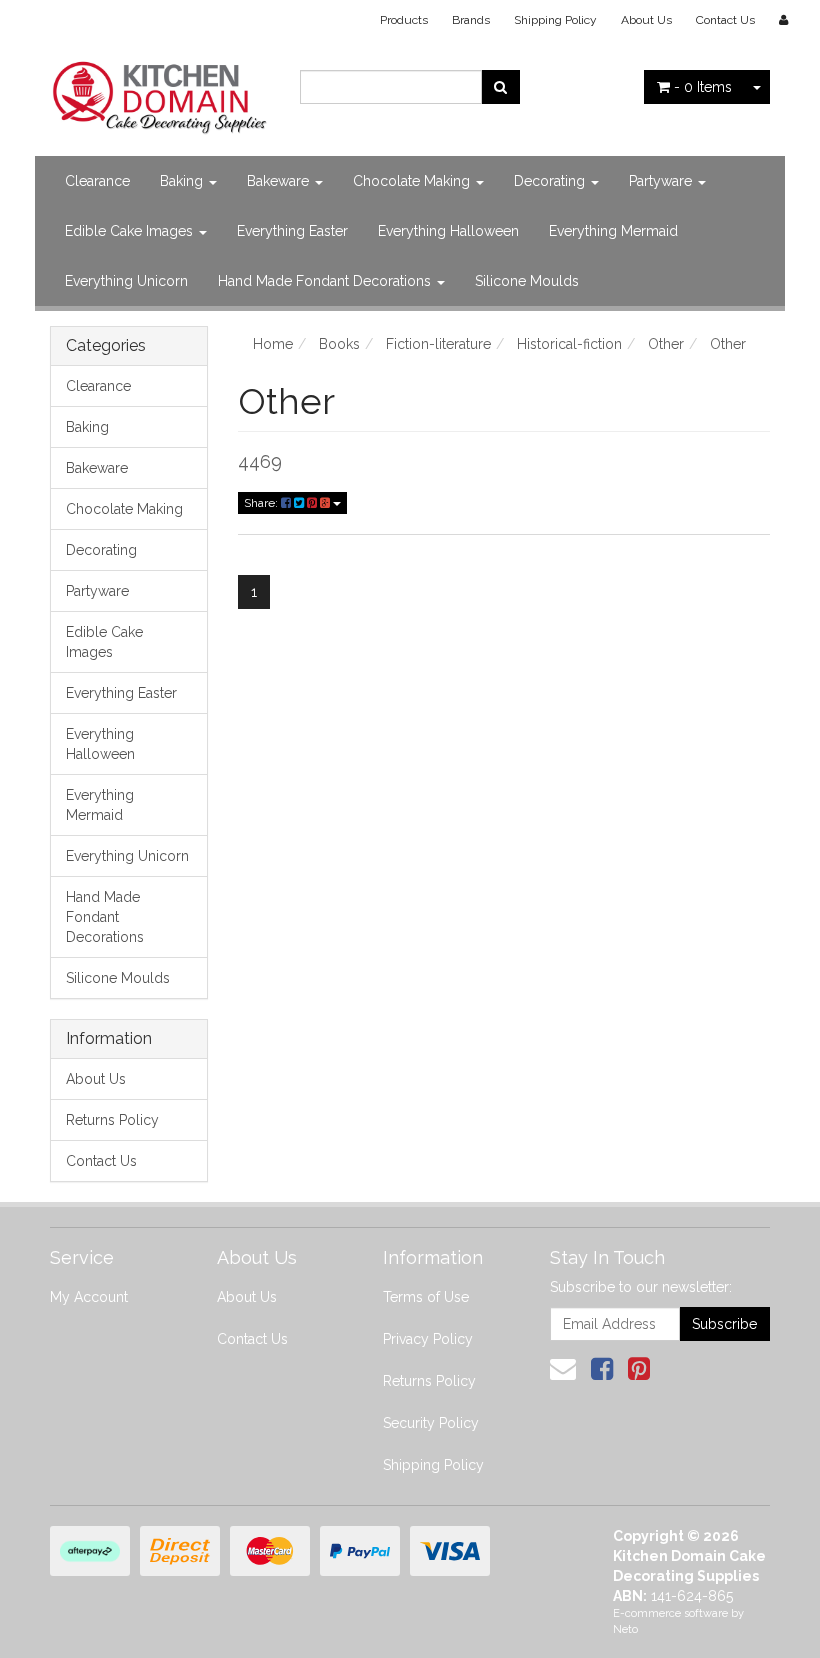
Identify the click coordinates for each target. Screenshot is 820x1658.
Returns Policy (112, 1120)
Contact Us (725, 20)
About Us (646, 20)
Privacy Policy (428, 1339)
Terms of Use (426, 1297)
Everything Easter (292, 231)
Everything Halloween (448, 231)
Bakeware (280, 181)
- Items (703, 87)
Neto (625, 1629)
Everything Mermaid (613, 231)
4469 (260, 461)
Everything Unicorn (126, 281)
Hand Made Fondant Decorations (326, 281)
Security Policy (431, 1423)
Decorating (551, 181)
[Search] (500, 87)
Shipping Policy (555, 20)
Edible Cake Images (131, 231)
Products (404, 20)
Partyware (662, 181)
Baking (183, 181)
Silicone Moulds (527, 281)
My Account (89, 1297)
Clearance (97, 181)
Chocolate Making (413, 181)
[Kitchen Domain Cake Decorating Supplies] (160, 92)
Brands (471, 20)
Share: (262, 503)
